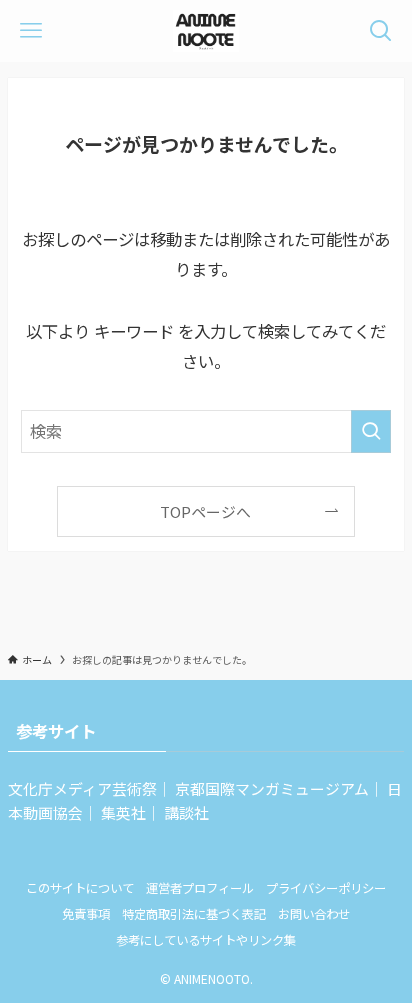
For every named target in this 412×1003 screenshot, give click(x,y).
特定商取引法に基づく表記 (194, 914)
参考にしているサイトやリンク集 (206, 940)
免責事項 (86, 914)
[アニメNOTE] (205, 31)
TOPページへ (205, 511)
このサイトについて (80, 888)
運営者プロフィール (200, 888)
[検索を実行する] (371, 431)
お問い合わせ (314, 914)
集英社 (123, 812)
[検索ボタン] (381, 31)
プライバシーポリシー (326, 888)
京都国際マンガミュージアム (272, 788)
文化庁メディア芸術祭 (82, 788)
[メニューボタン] (31, 31)
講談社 (186, 812)
